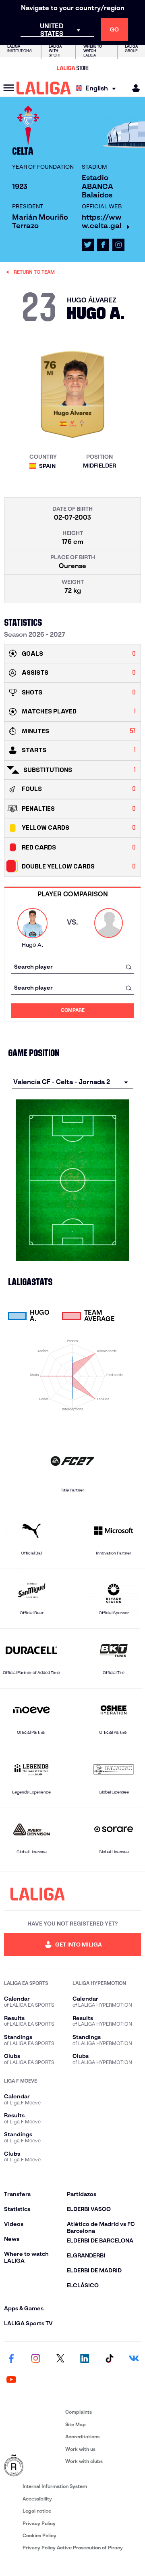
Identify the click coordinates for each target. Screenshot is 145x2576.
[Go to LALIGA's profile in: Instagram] (118, 245)
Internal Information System (55, 2486)
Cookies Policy (39, 2535)
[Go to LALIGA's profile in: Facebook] (11, 2359)
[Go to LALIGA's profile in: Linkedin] (85, 2359)
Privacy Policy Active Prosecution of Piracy (73, 2548)
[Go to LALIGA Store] (72, 68)
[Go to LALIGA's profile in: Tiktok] (109, 2359)
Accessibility (37, 2499)
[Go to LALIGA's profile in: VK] (134, 2359)
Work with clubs (84, 2461)
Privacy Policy (39, 2523)
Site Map (76, 2424)
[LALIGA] (44, 88)
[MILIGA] (133, 88)
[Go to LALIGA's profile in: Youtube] (11, 2380)
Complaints (79, 2412)
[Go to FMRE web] (33, 2466)
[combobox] (72, 967)
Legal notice (37, 2511)
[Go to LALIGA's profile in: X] (88, 245)
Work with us (80, 2449)
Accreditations (82, 2437)
